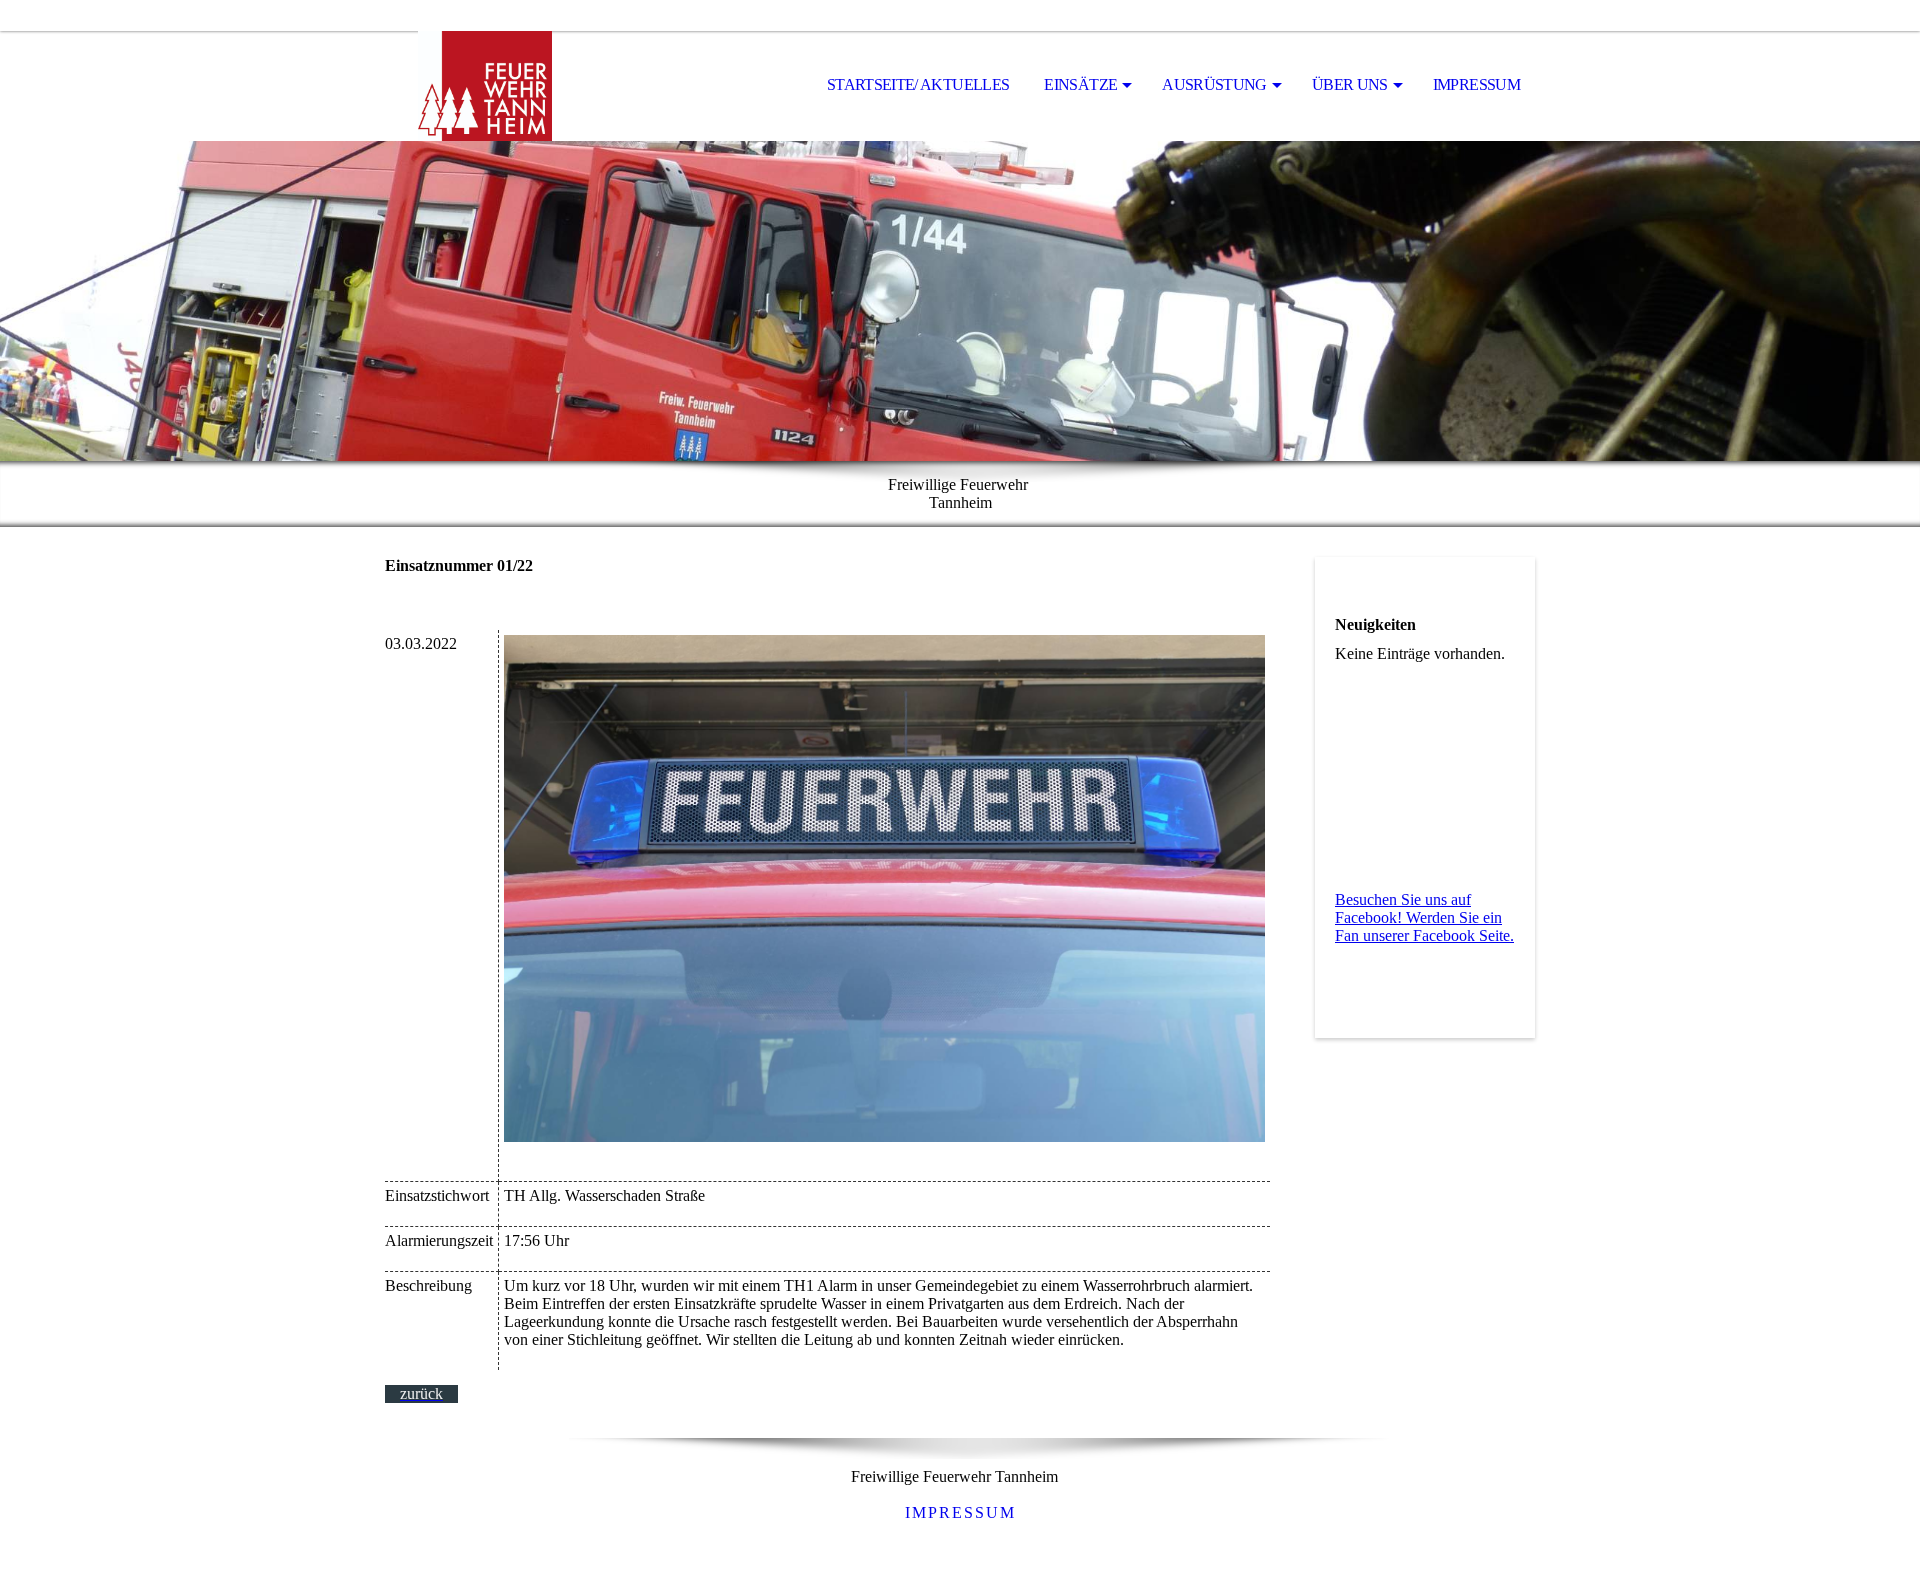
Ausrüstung (1214, 84)
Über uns (1350, 84)
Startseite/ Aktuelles (918, 84)
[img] (485, 86)
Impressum (1476, 84)
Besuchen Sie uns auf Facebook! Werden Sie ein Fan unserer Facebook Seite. (1424, 917)
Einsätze (1080, 84)
